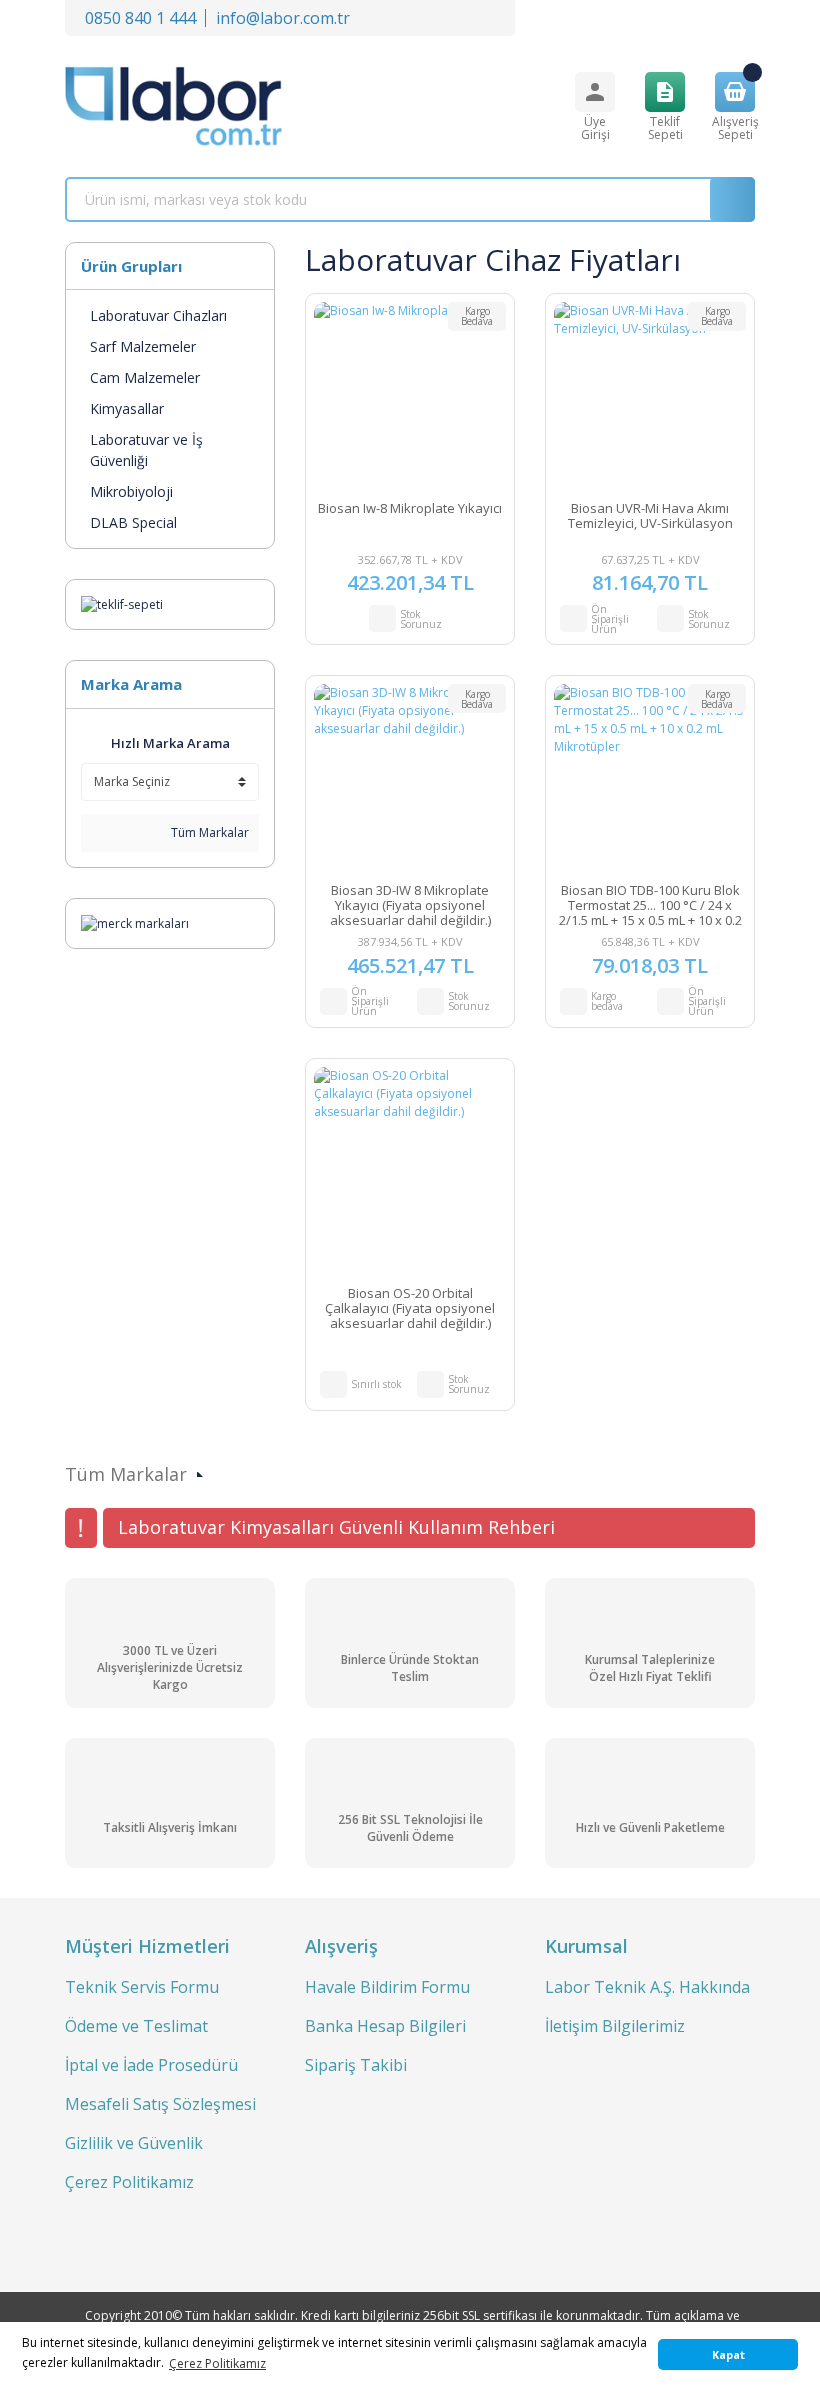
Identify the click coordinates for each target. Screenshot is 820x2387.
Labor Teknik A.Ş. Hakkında (647, 1987)
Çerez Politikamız (129, 2182)
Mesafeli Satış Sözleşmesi (160, 2104)
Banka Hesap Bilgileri (385, 2026)
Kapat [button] (728, 2354)
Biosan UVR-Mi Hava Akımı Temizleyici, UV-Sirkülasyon (650, 516)
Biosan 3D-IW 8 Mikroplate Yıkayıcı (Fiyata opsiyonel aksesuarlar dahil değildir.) (410, 905)
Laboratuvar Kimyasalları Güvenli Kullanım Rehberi (336, 1527)
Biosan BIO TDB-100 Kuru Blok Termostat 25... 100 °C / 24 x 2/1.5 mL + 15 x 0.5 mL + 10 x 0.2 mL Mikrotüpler (650, 905)
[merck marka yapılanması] (135, 922)
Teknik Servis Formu (142, 1987)
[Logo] (173, 106)
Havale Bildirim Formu (387, 1987)
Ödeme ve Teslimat (136, 2026)
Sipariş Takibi (356, 2065)
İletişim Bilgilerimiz (615, 2026)
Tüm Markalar (208, 832)
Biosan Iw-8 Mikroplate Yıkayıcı (410, 509)
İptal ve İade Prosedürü (151, 2065)
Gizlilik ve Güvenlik (134, 2143)
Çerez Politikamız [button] (217, 2363)
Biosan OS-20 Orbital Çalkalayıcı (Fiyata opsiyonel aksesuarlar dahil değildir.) (410, 1308)
